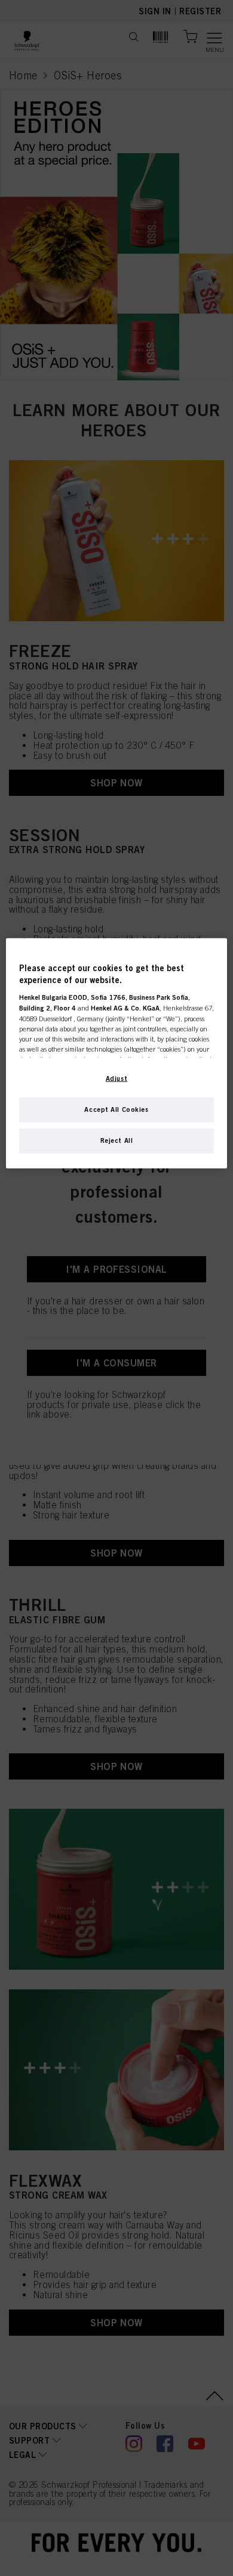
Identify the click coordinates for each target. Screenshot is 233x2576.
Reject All (117, 1140)
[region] (117, 1053)
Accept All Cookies (116, 1109)
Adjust (116, 1078)
